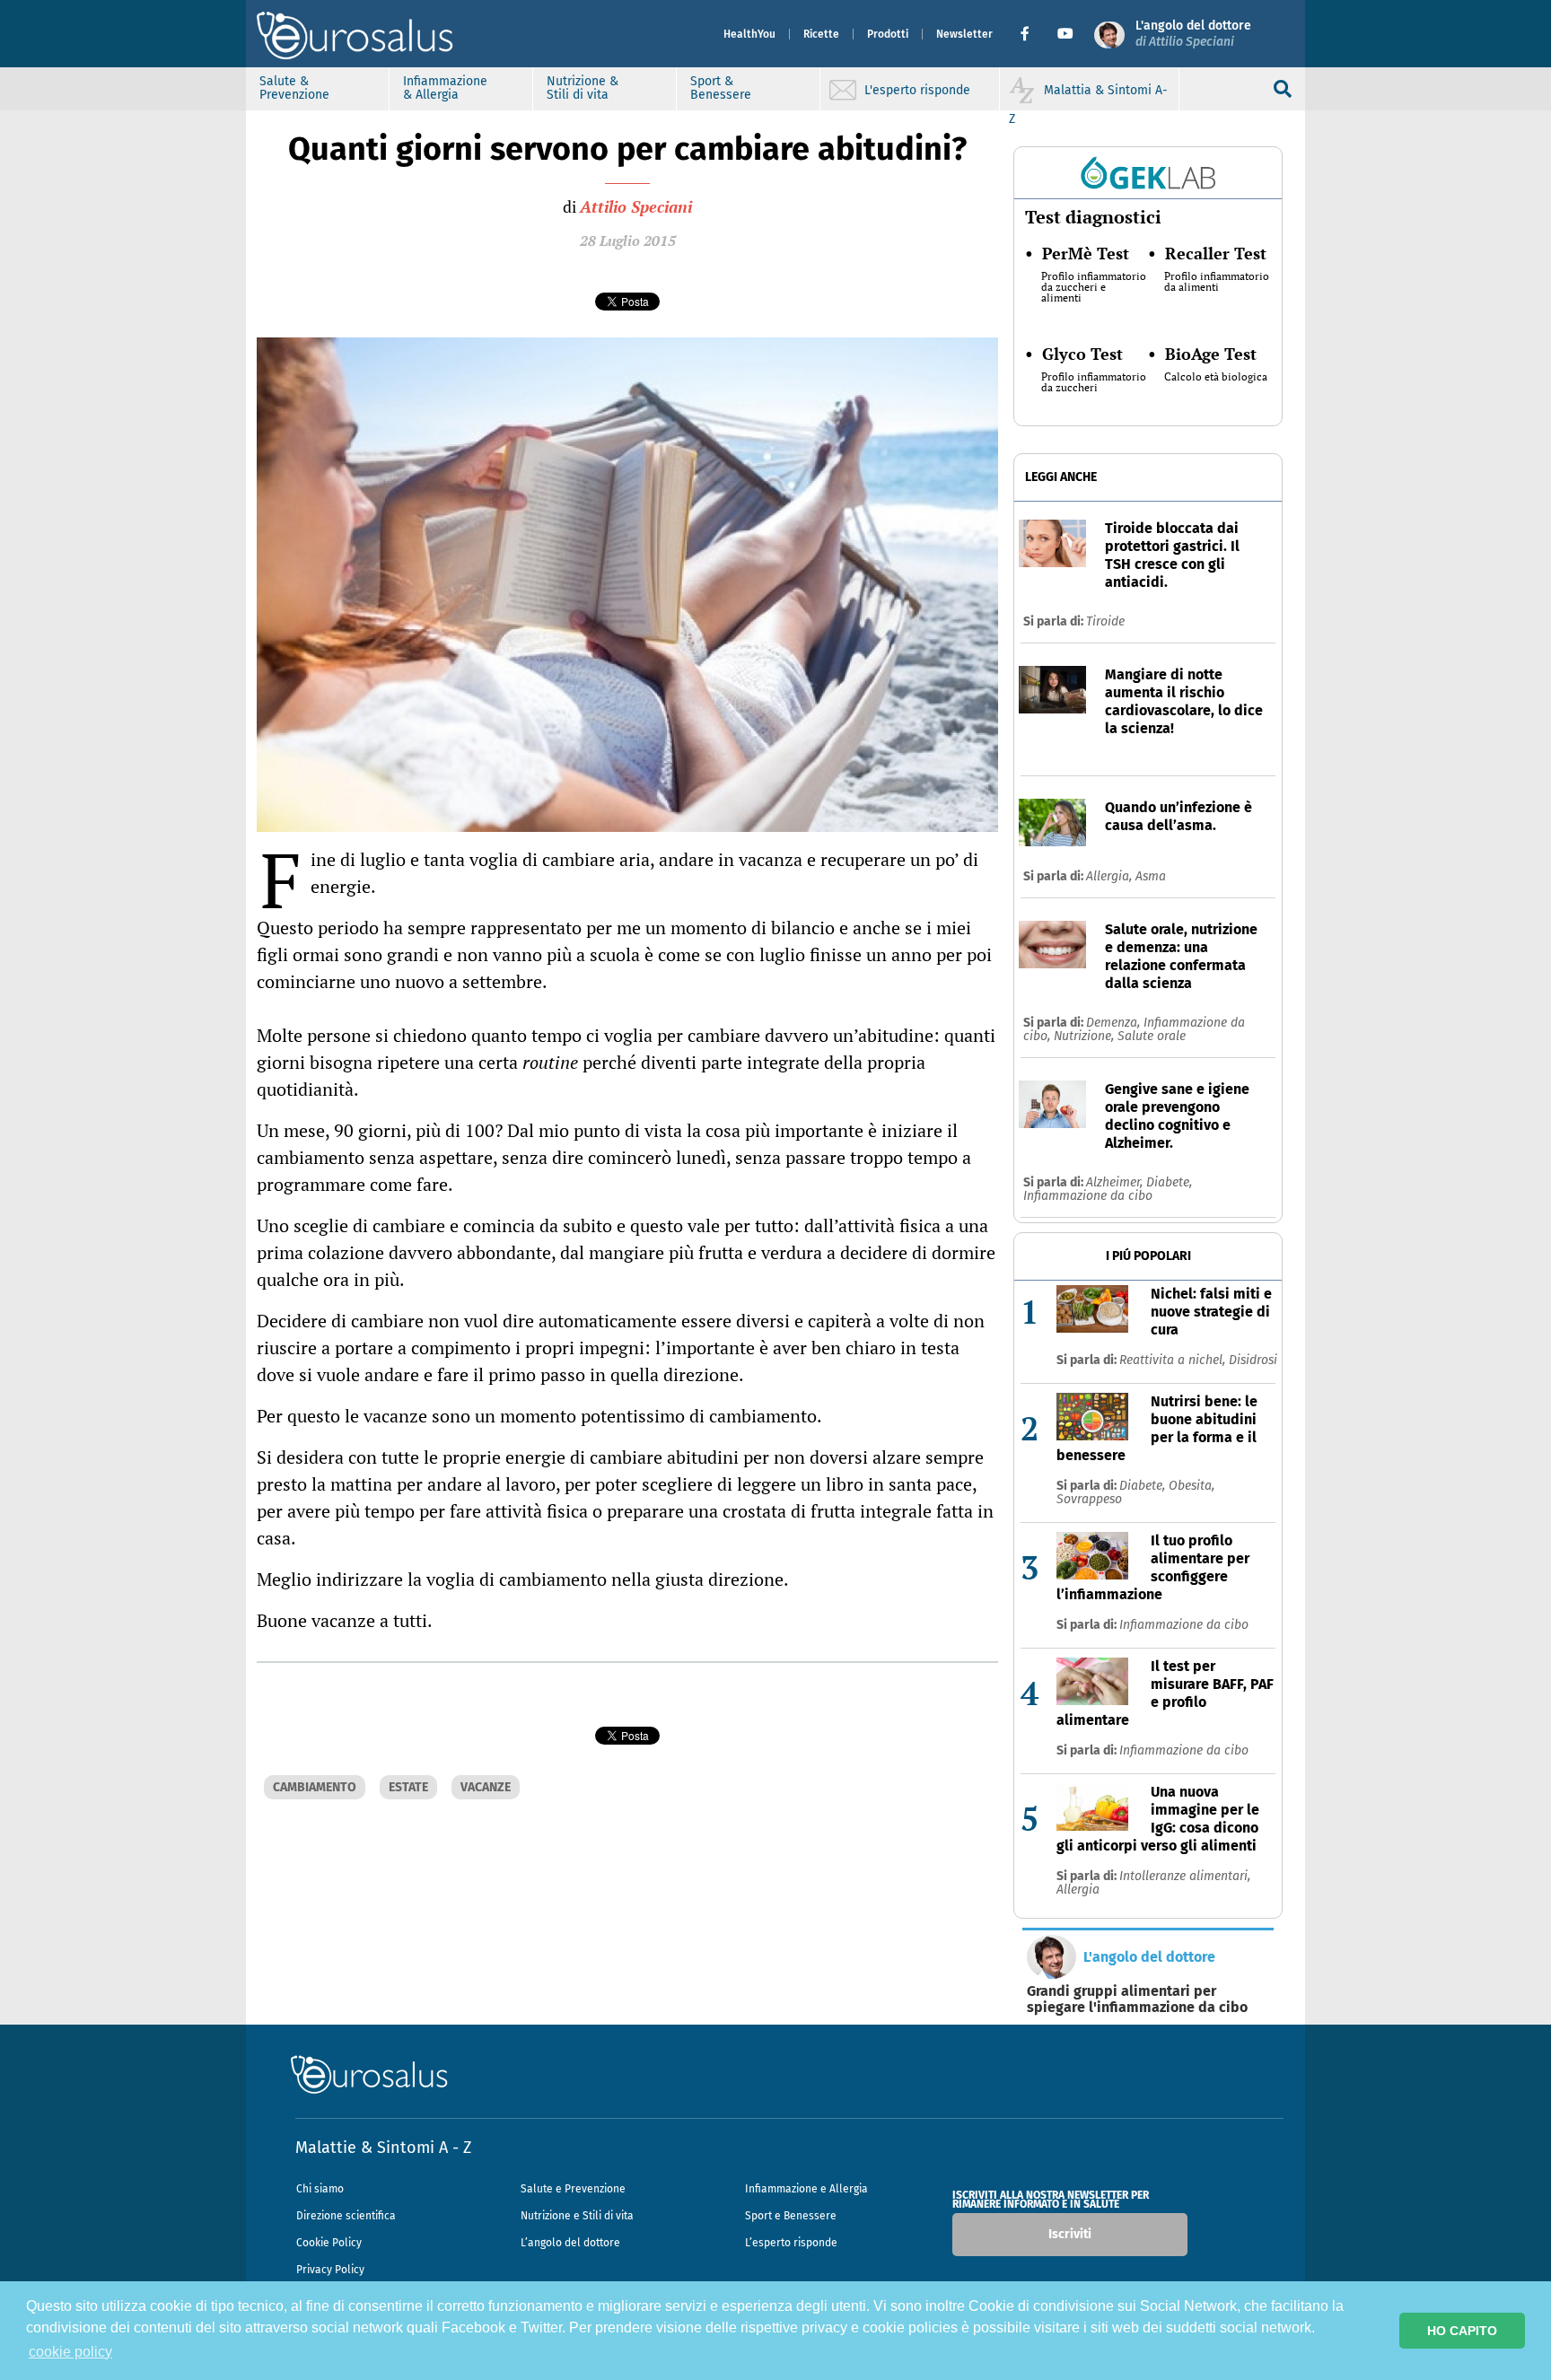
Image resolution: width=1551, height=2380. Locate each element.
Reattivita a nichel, (1174, 1360)
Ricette (821, 34)
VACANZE (486, 1787)
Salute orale (1152, 1036)
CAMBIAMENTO (315, 1787)
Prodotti (888, 34)
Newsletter (964, 34)
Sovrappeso (1089, 1499)
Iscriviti (1070, 2234)
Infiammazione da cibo (1088, 1196)
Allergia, (1111, 876)
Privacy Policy (330, 2270)
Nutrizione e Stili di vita (577, 2216)
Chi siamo (320, 2189)
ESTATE (408, 1787)
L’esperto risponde (791, 2243)
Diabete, (1169, 1182)
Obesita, (1192, 1486)
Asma (1151, 876)
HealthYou (749, 34)
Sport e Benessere (791, 2216)
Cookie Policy (329, 2243)
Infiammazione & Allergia (445, 88)
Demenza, (1115, 1023)
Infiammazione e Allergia (806, 2189)
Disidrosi (1253, 1360)
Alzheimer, (1116, 1182)
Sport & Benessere (721, 88)
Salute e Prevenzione (573, 2189)
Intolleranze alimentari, (1185, 1876)
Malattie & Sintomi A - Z (383, 2148)
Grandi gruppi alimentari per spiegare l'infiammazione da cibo (1137, 1999)
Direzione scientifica (346, 2216)
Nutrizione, (1086, 1036)
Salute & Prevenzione (294, 88)
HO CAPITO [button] (1462, 2331)
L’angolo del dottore (570, 2243)
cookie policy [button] (70, 2352)
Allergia (1078, 1890)
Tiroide (1105, 621)
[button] (1032, 34)
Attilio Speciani (636, 206)
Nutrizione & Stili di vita (583, 88)
